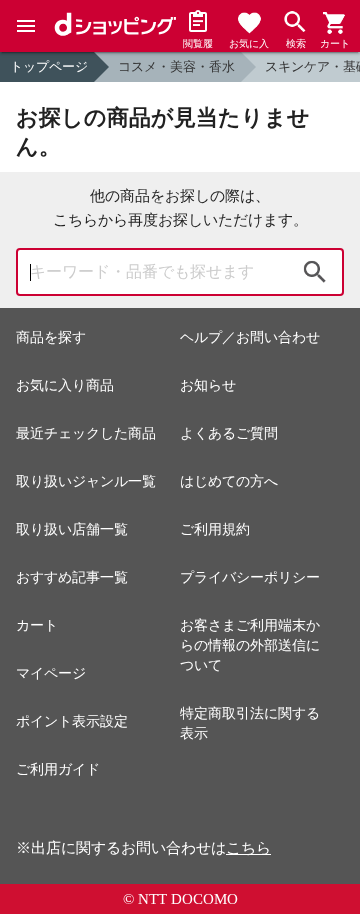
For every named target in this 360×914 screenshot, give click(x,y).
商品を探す (51, 337)
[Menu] (26, 26)
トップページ (49, 66)
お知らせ (208, 385)
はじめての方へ (229, 481)
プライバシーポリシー (250, 577)
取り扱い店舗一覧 (72, 529)
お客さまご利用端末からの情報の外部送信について (250, 645)
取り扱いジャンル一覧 (86, 481)
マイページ (51, 673)
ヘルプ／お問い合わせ (250, 337)
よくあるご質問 (229, 433)
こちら (248, 848)
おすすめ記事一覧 (72, 577)
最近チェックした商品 (86, 433)
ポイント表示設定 (72, 721)
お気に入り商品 (65, 385)
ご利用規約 (215, 529)
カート (37, 625)
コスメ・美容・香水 (176, 66)
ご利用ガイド (58, 769)
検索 (315, 272)
